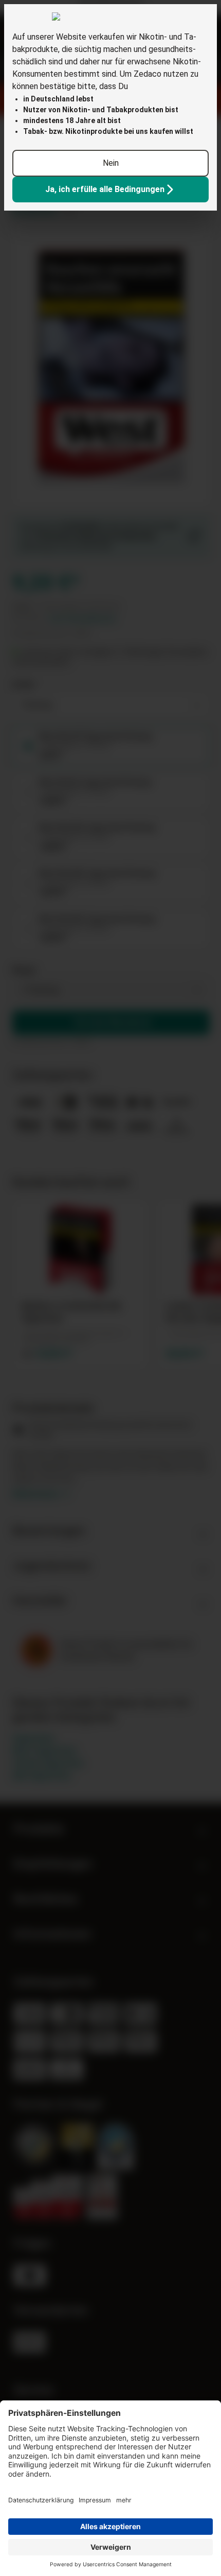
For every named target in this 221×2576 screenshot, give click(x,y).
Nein (111, 163)
